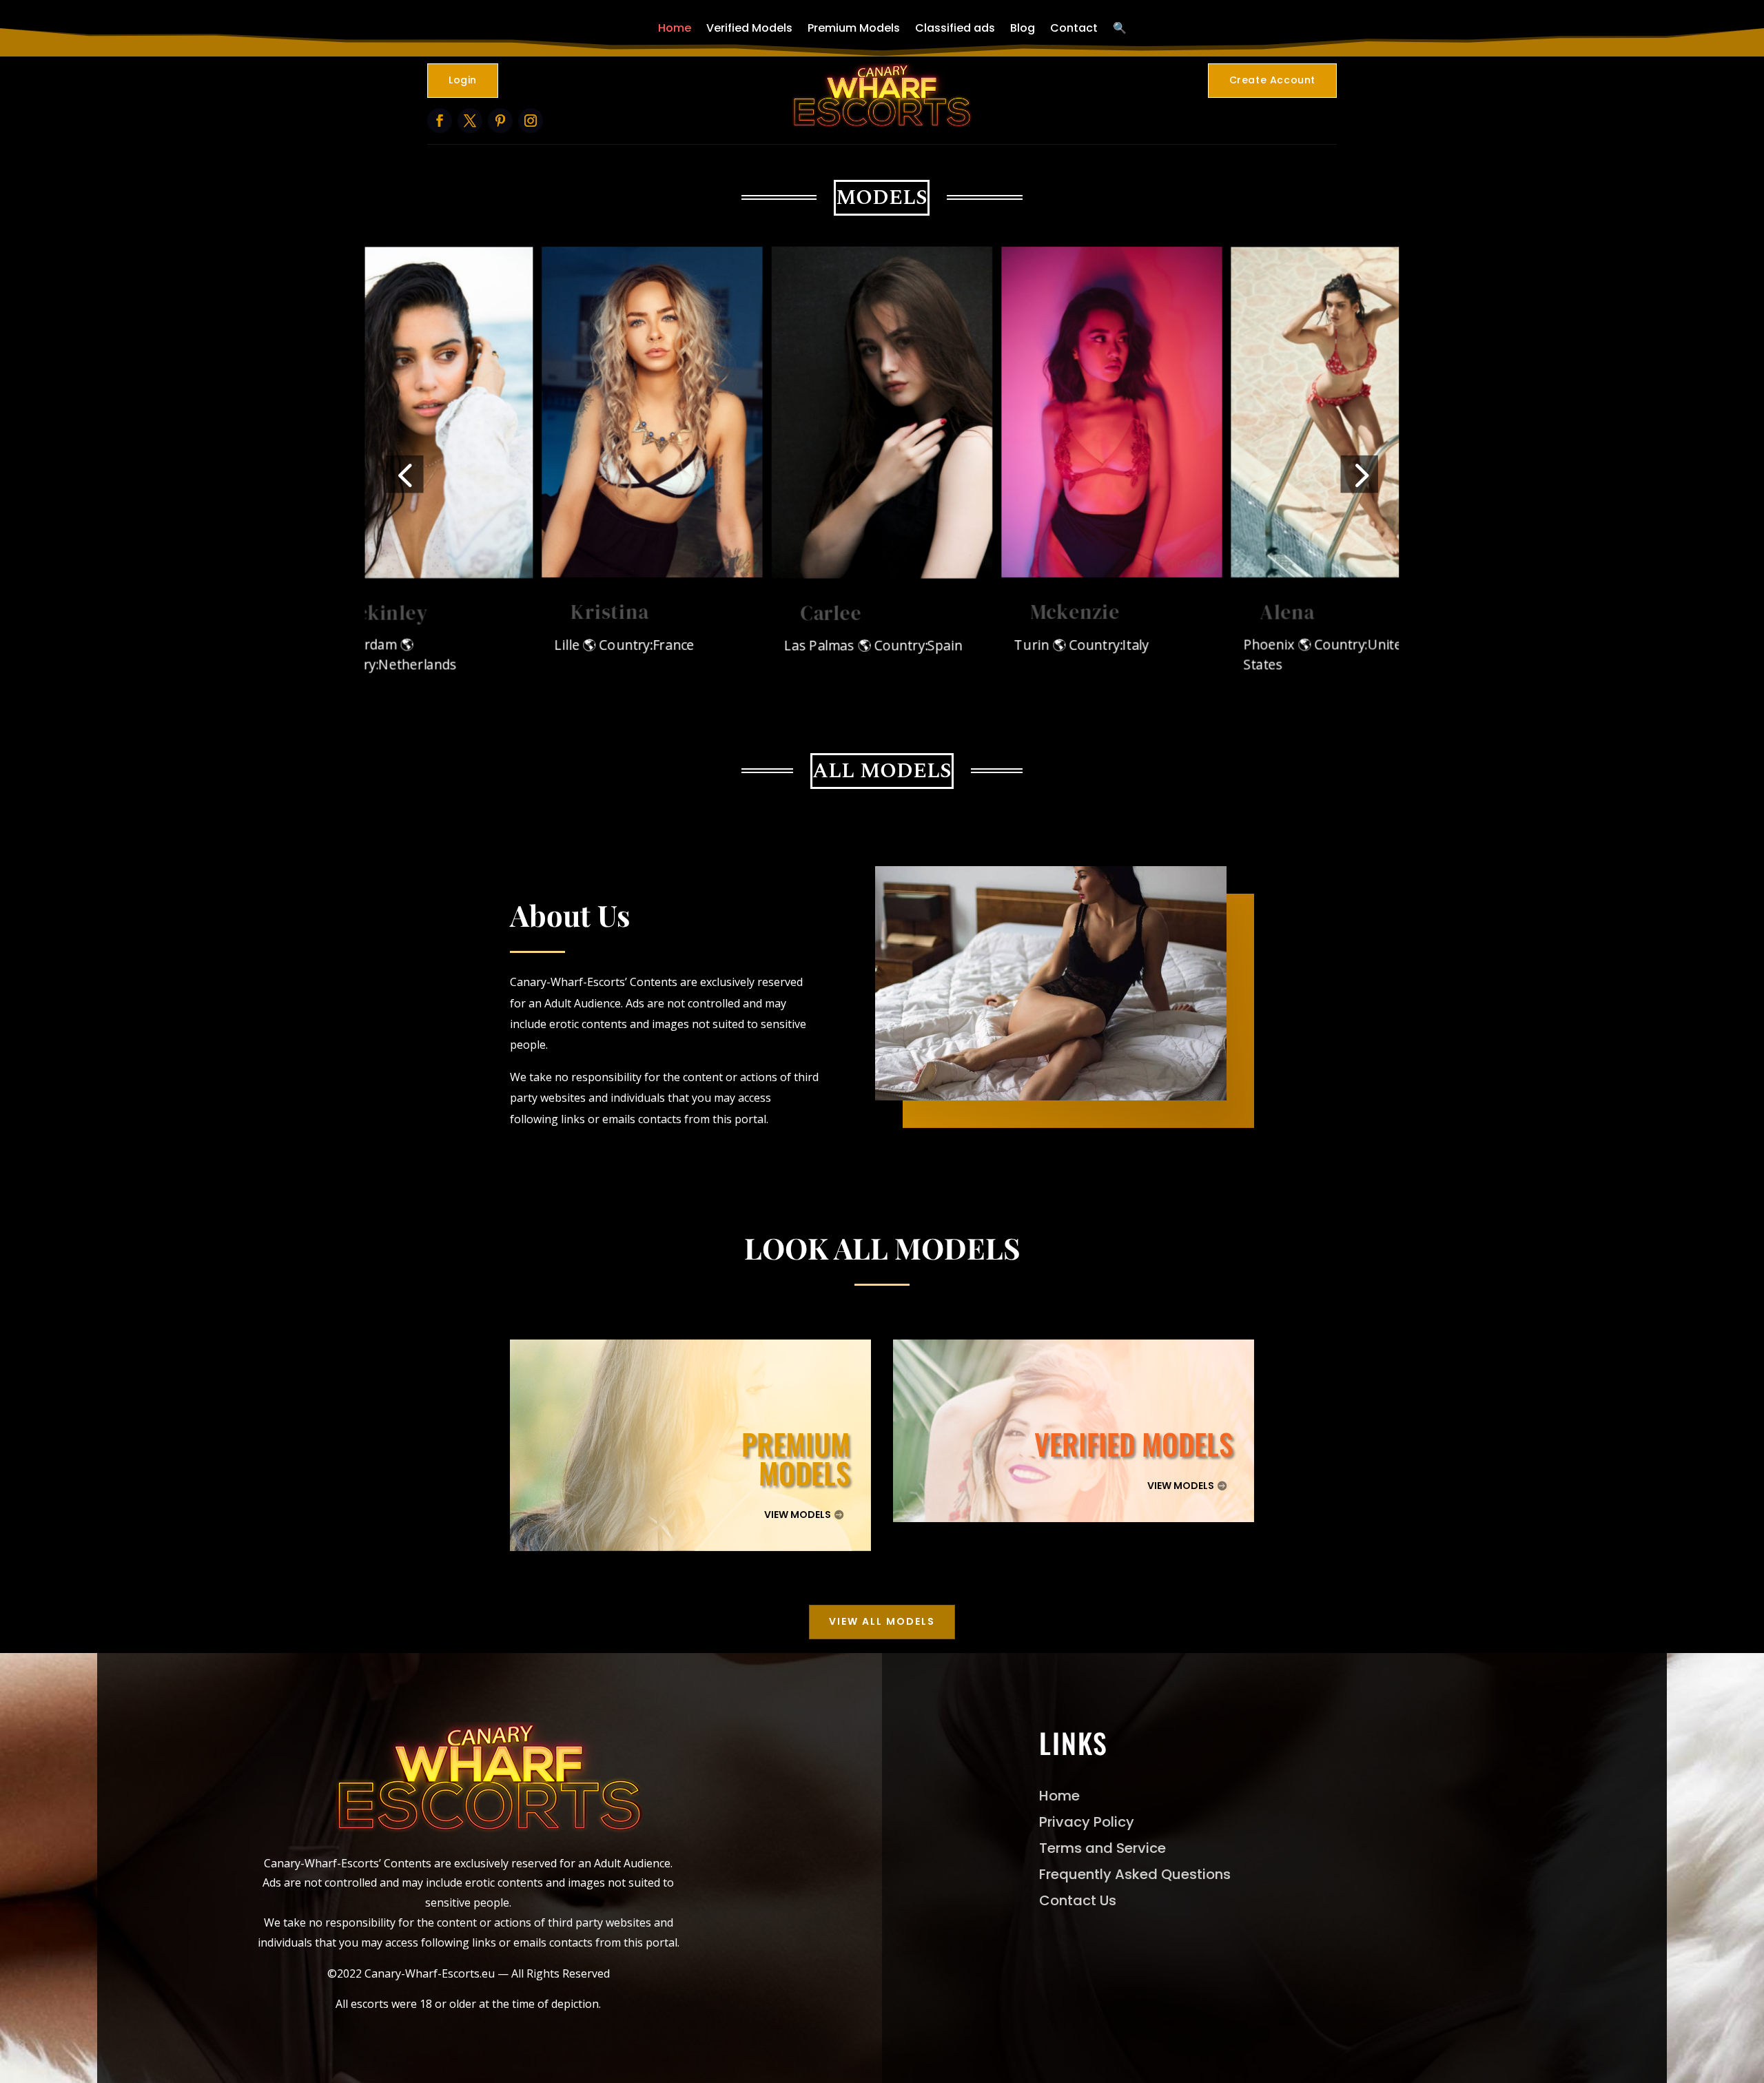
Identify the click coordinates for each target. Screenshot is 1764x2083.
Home (675, 28)
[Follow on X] (470, 121)
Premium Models (854, 28)
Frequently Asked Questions (1135, 1874)
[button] (404, 474)
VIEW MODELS (798, 1515)
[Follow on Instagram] (531, 121)
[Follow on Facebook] (440, 121)
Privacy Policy (1087, 1822)
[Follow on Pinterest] (500, 121)
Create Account (1272, 80)
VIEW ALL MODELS (882, 1621)
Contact (1074, 28)
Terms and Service (1102, 1848)
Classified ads (955, 28)
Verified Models (749, 28)
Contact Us (1078, 1900)
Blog (1023, 28)
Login (463, 80)
